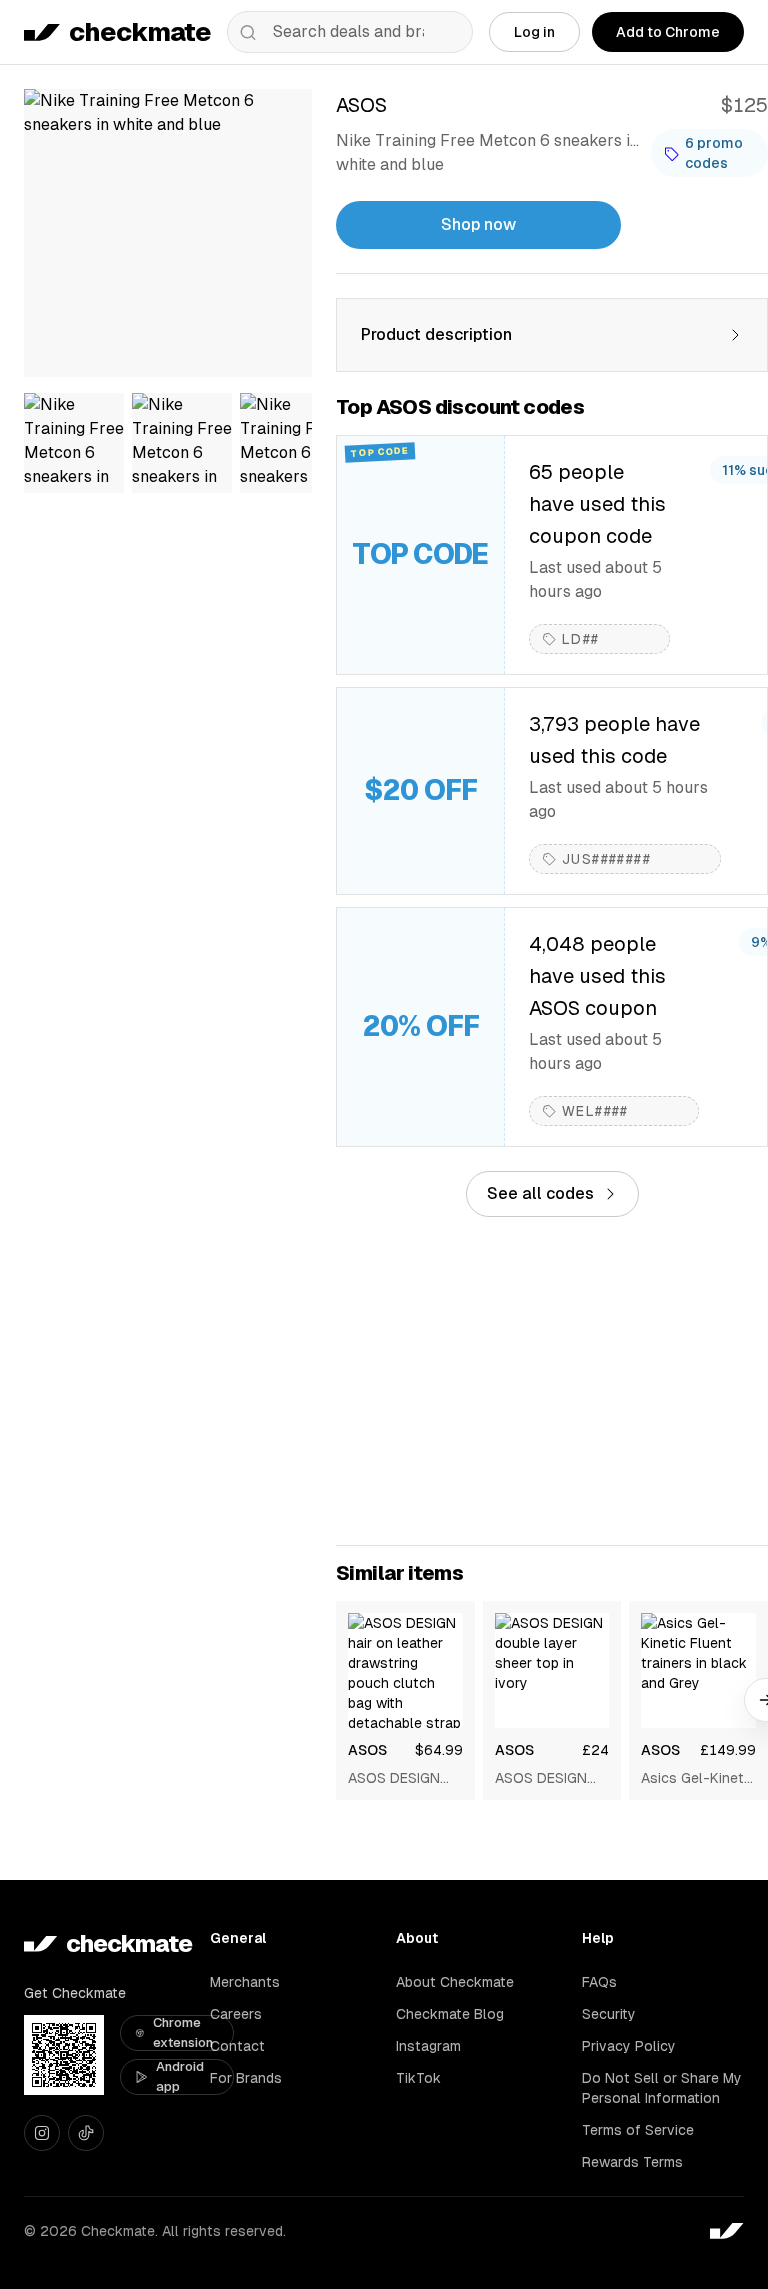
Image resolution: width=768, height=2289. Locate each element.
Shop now (478, 224)
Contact (237, 2046)
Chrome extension (183, 2032)
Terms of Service (638, 2130)
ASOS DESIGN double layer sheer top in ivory (541, 1779)
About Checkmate (455, 1982)
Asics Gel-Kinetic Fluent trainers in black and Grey (698, 1779)
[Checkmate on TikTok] (86, 2133)
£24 (595, 1750)
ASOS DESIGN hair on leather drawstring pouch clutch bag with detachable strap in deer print (404, 1779)
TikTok (418, 2078)
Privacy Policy (629, 2046)
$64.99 (439, 1750)
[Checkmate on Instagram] (42, 2133)
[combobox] (350, 32)
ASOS (367, 1750)
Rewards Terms (632, 2162)
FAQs (599, 1982)
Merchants (245, 1982)
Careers (236, 2014)
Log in (534, 32)
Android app (180, 2076)
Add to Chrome (668, 32)
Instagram (428, 2046)
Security (609, 2014)
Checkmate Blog (450, 2014)
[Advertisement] (552, 1381)
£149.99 (728, 1750)
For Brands (246, 2078)
